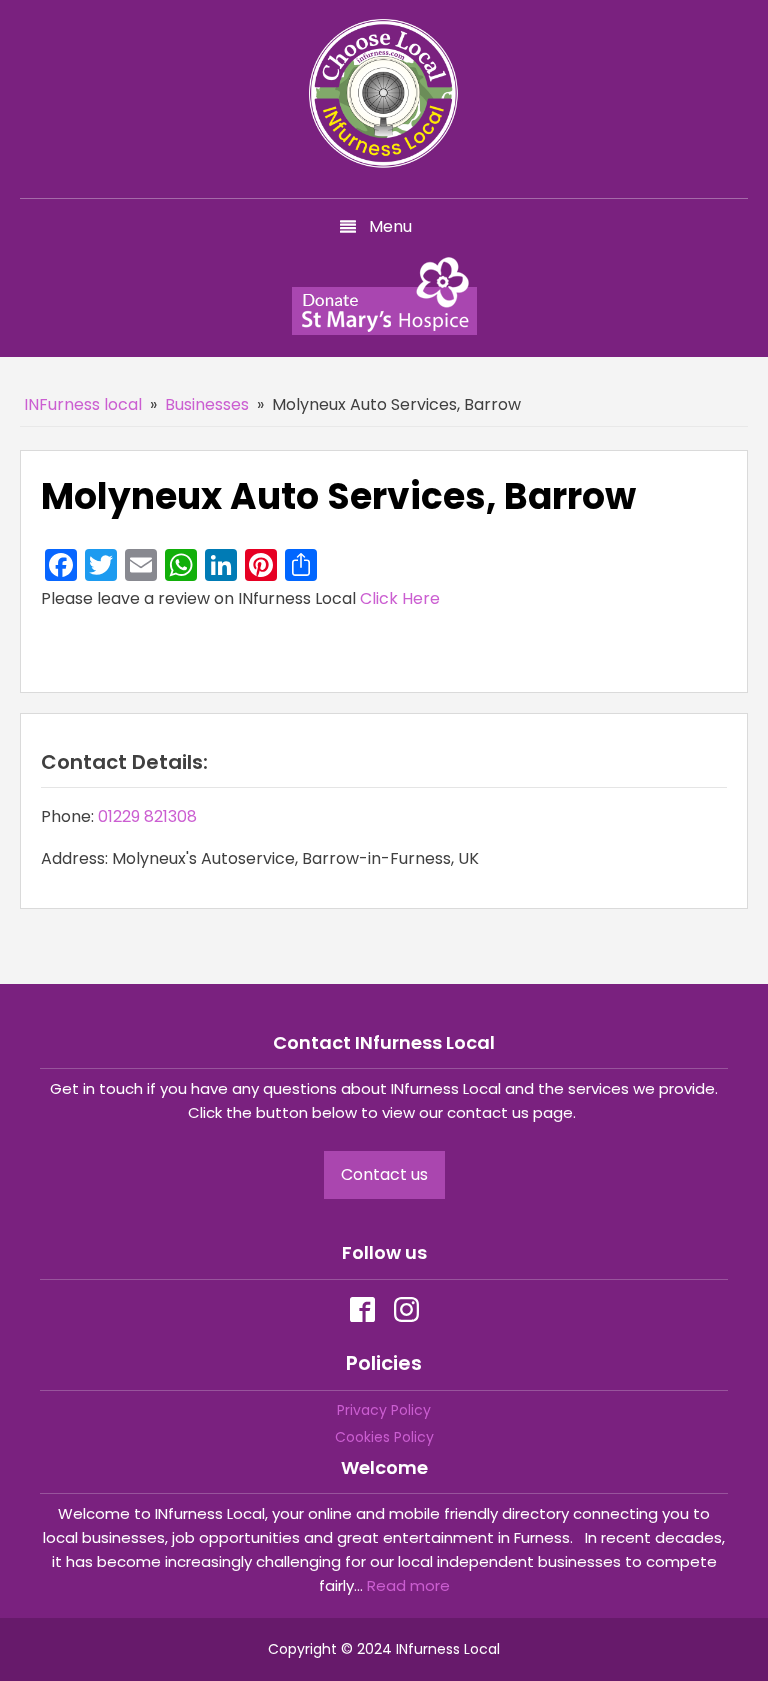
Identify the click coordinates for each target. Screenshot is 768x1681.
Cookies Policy (384, 1437)
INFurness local (83, 404)
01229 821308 (147, 816)
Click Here (400, 598)
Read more (408, 1585)
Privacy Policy (384, 1410)
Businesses (207, 404)
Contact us (384, 1174)
